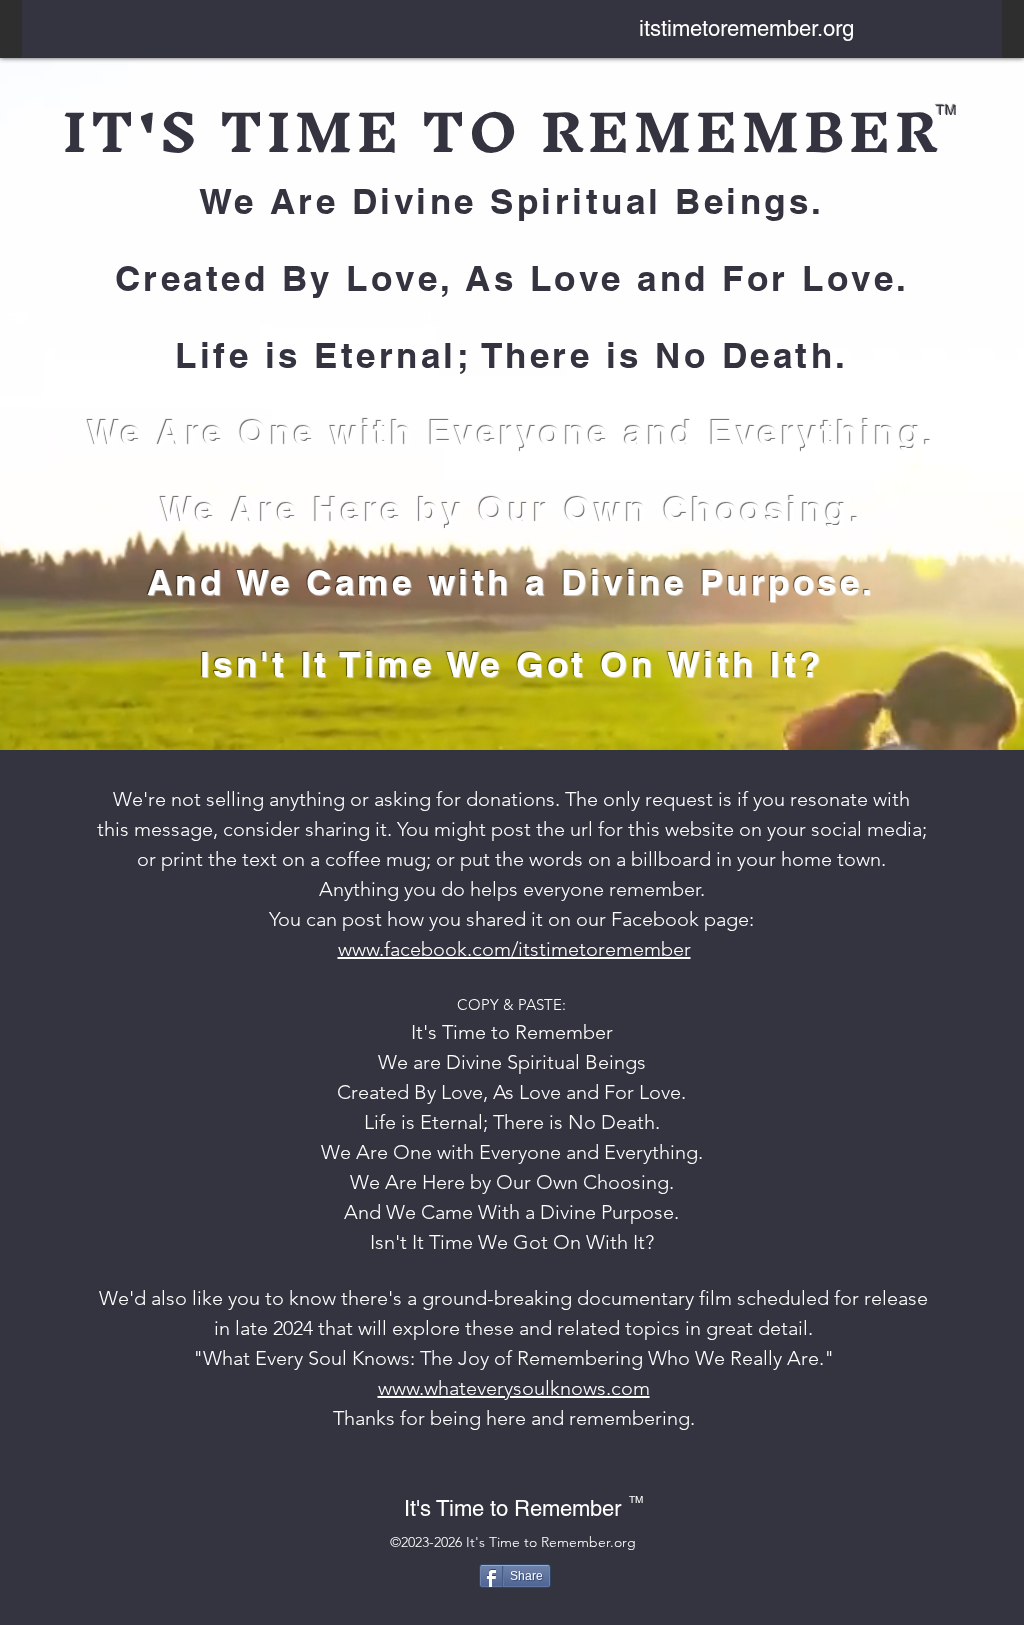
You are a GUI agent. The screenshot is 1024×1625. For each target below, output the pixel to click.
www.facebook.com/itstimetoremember (514, 949)
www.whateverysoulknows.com (514, 1388)
